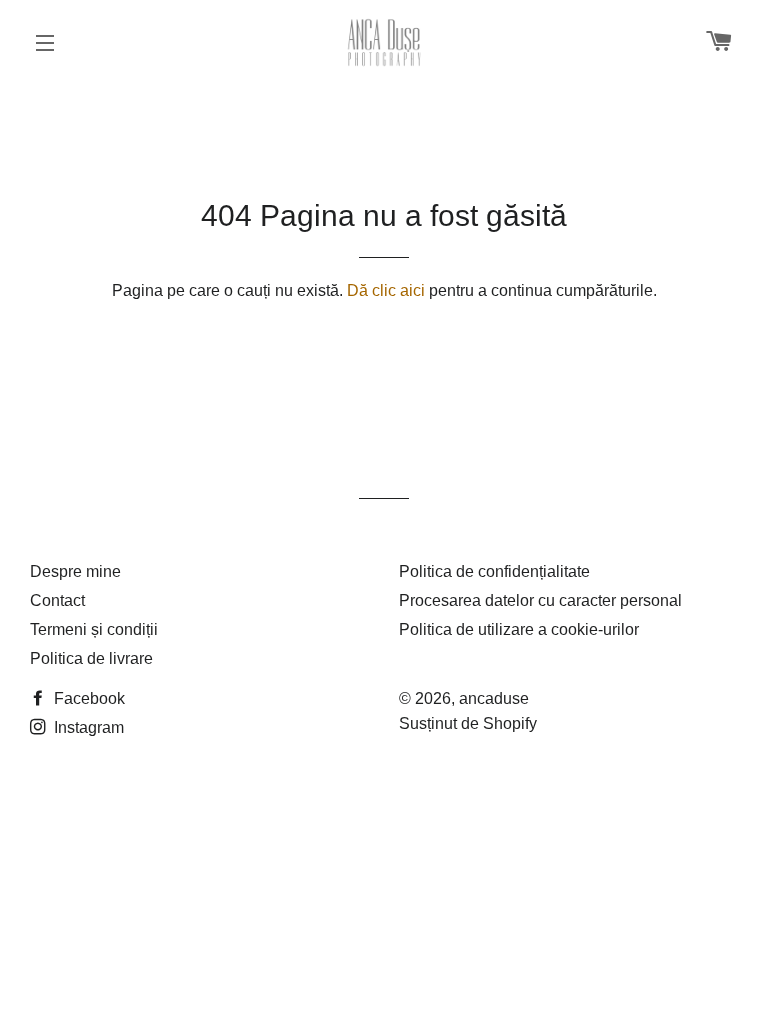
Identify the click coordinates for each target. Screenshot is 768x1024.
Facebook (87, 698)
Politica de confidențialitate (494, 571)
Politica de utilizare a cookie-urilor (519, 629)
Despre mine (75, 571)
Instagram (87, 727)
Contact (57, 600)
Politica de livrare (91, 658)
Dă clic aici (386, 290)
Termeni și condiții (94, 629)
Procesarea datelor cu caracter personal (540, 600)
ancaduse (494, 698)
